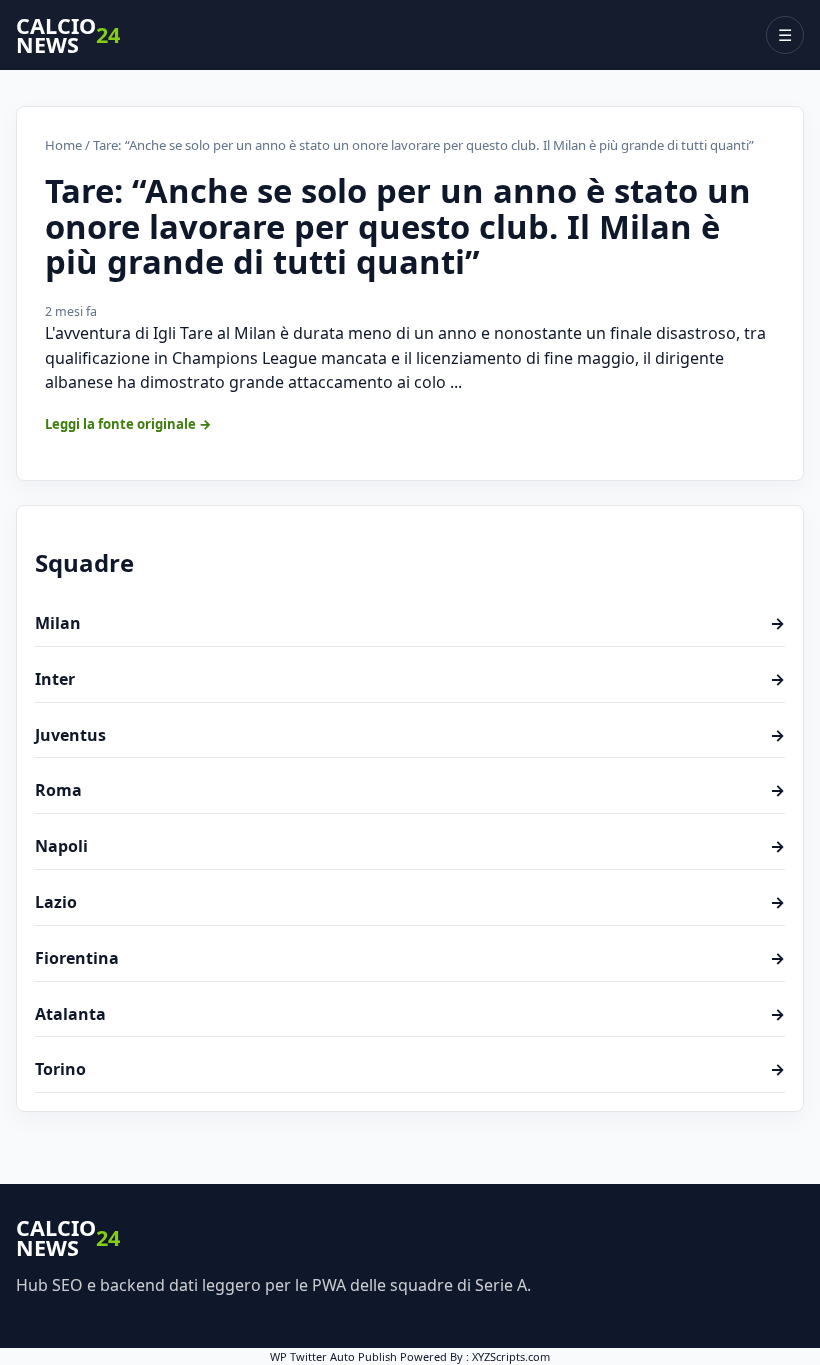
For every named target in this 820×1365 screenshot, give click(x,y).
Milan (410, 623)
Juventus (410, 735)
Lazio (410, 902)
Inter (410, 679)
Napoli (410, 846)
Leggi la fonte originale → (128, 424)
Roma (410, 790)
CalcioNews (68, 35)
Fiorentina (410, 958)
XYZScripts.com (511, 1356)
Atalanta (410, 1014)
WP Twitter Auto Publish (333, 1356)
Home (63, 145)
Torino (410, 1069)
